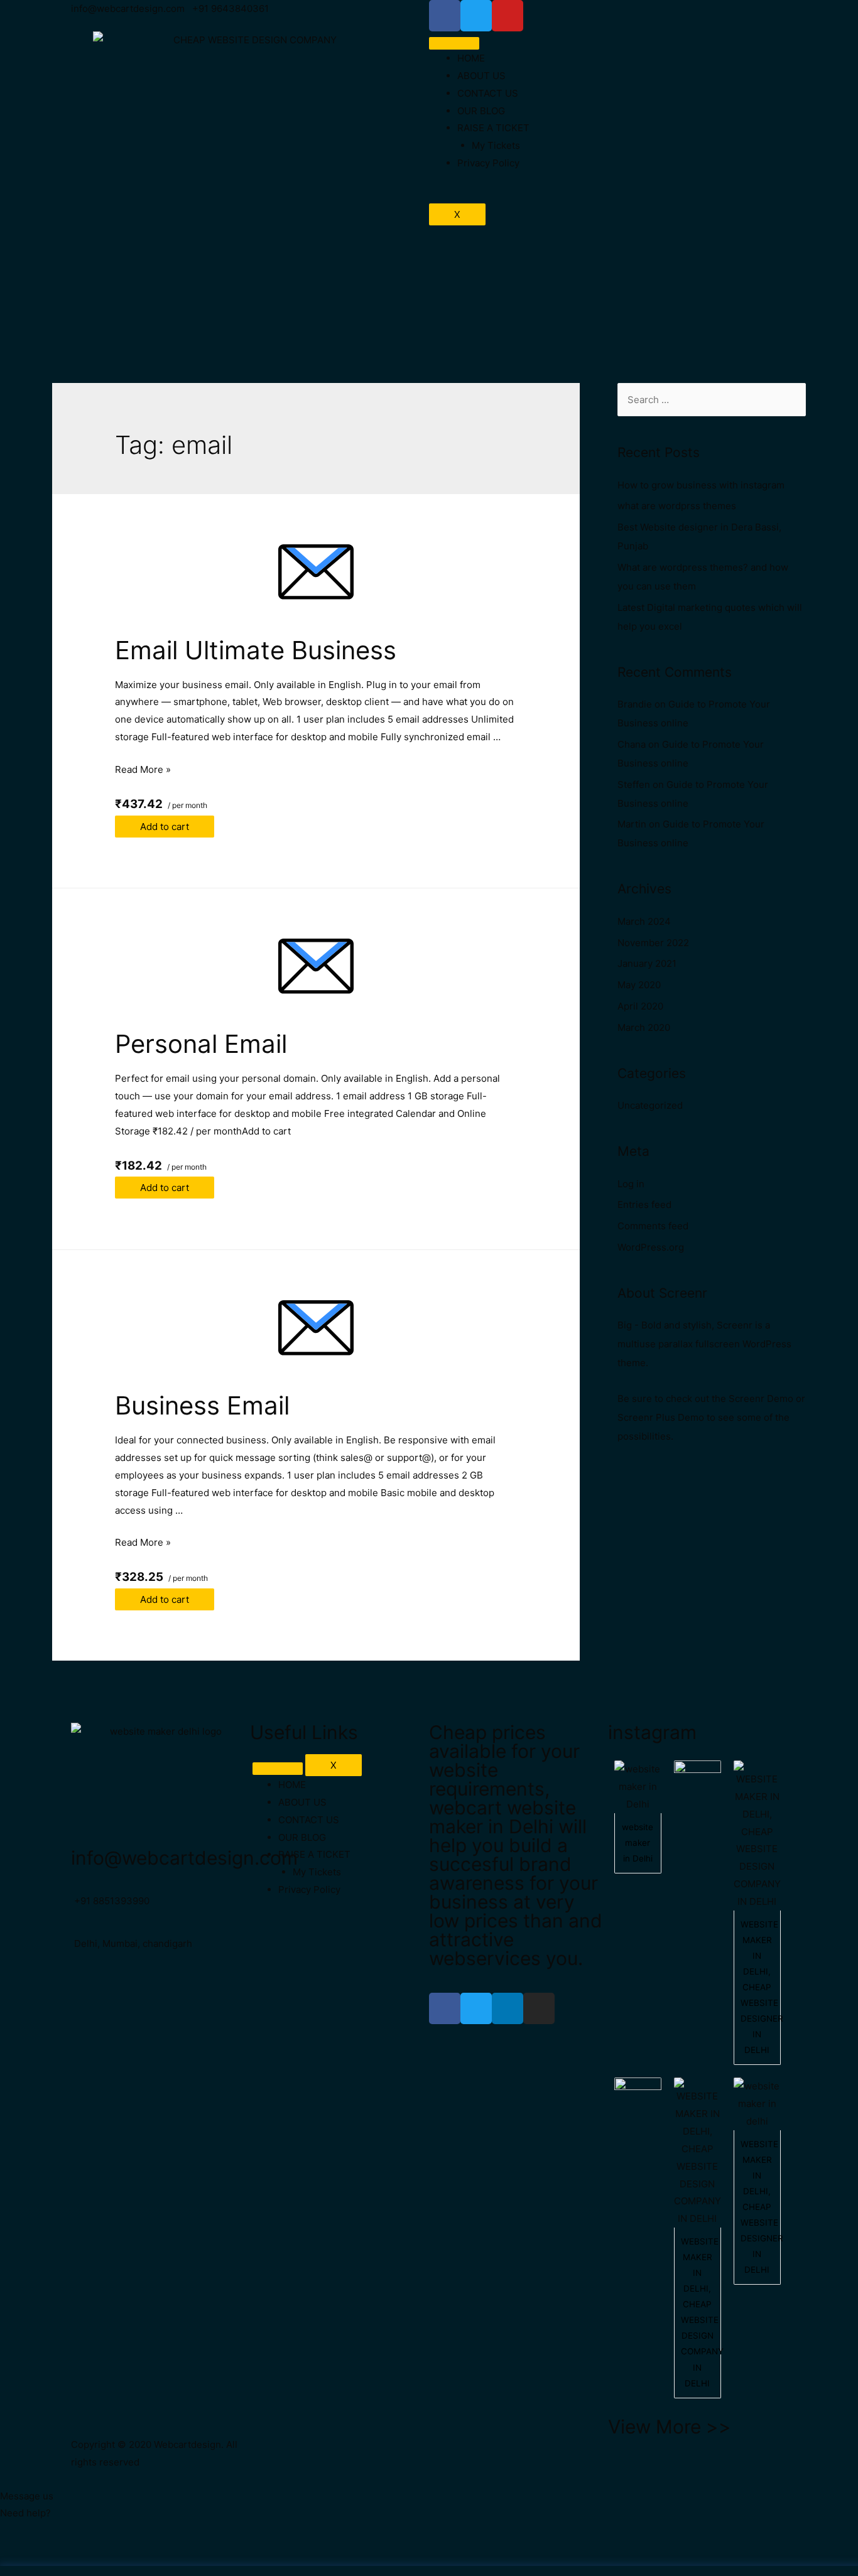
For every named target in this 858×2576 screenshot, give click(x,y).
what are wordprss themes (677, 506)
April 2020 (640, 1006)
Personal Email (201, 1044)
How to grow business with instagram (701, 485)
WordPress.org (651, 1247)
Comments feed (653, 1226)
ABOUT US (481, 76)
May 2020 (639, 985)
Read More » (143, 769)
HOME (471, 58)
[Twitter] (476, 2008)
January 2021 (647, 963)
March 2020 (644, 1027)
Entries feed (644, 1204)
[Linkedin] (508, 2008)
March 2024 (644, 921)
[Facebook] (445, 2008)
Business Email (202, 1405)
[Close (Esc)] (25, 2552)
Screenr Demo (761, 1398)
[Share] (78, 2552)
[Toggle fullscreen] (131, 2552)
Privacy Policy (488, 163)
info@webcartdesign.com (184, 1858)
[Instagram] (539, 2008)
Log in (631, 1184)
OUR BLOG (481, 111)
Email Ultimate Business (256, 650)
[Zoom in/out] (183, 2552)
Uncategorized (650, 1105)
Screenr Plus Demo (661, 1417)
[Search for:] (712, 400)
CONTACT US (488, 93)
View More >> (670, 2427)
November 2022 (653, 943)
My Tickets (496, 145)
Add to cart (165, 827)
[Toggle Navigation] (278, 1769)
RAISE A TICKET (493, 128)
